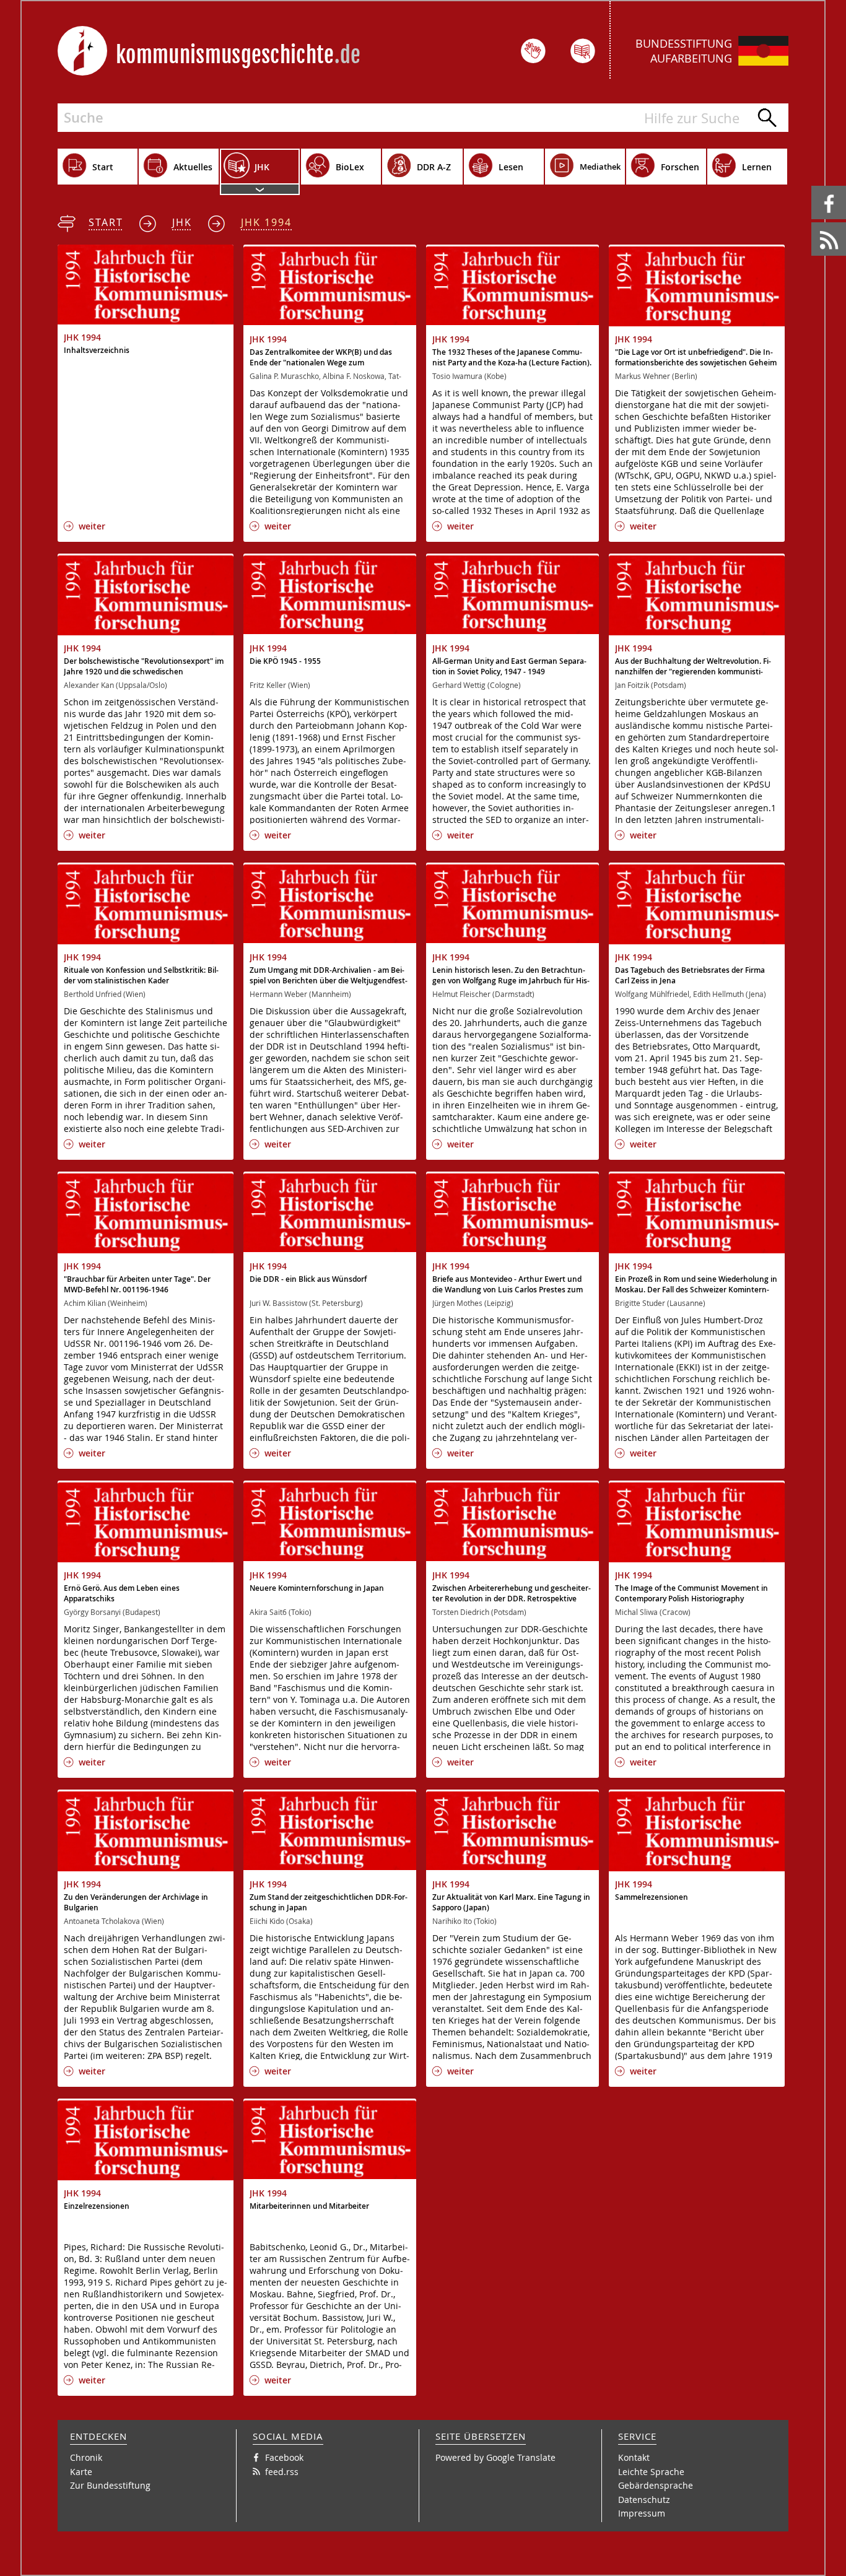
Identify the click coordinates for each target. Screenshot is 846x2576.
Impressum (642, 2513)
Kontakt (634, 2457)
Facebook (813, 186)
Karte (81, 2472)
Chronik (86, 2457)
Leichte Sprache (651, 2472)
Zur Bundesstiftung (110, 2485)
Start (106, 222)
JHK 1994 (266, 222)
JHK (182, 222)
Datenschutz (644, 2500)
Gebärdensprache (656, 2485)
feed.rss (812, 223)
